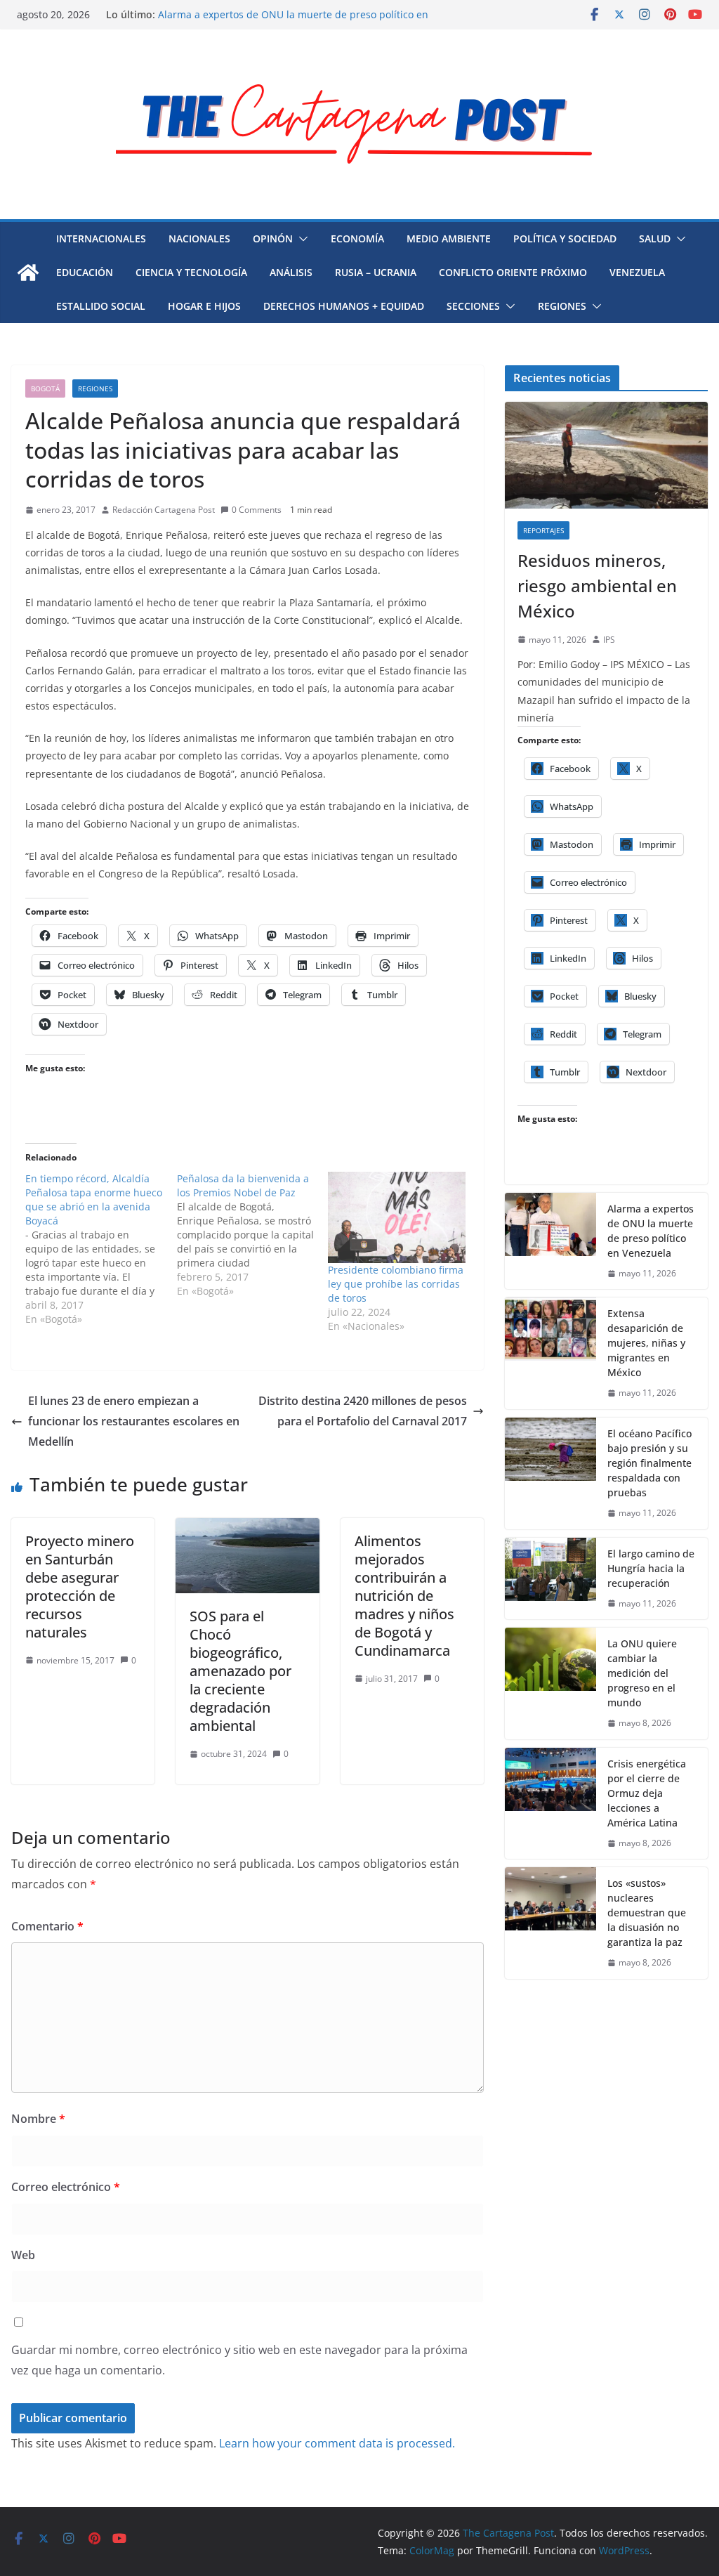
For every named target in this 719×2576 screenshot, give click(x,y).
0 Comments (257, 510)
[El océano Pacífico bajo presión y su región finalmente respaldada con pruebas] (550, 1473)
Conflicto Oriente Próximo (513, 272)
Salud (655, 238)
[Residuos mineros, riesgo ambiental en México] (606, 455)
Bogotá (45, 388)
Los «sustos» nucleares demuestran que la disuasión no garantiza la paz (647, 1913)
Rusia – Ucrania (376, 272)
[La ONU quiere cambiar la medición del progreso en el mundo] (550, 1683)
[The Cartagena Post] (28, 273)
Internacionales (101, 238)
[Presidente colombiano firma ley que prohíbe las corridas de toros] (397, 1217)
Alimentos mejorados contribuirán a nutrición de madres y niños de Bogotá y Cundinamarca (404, 1596)
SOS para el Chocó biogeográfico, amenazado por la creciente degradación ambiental (240, 1671)
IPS (609, 640)
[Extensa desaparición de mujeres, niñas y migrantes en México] (550, 1353)
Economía (357, 238)
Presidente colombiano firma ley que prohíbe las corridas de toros (396, 1284)
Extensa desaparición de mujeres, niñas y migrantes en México (646, 1343)
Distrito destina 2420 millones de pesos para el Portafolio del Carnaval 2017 (363, 1411)
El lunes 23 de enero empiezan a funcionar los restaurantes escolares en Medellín (134, 1421)
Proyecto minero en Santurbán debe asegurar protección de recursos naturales (80, 1587)
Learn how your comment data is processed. (337, 2443)
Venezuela (637, 272)
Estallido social (101, 306)
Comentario (47, 1926)
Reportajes (543, 530)
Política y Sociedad (565, 238)
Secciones (473, 306)
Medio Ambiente (449, 238)
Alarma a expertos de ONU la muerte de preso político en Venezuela (651, 1231)
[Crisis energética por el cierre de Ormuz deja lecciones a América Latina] (550, 1804)
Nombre (38, 2119)
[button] (301, 239)
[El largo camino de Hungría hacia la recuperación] (550, 1579)
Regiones (562, 306)
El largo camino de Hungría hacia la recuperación (651, 1568)
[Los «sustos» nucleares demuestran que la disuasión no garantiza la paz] (550, 1923)
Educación (85, 272)
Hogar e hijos (204, 306)
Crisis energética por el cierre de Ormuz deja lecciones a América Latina (647, 1793)
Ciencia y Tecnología (191, 272)
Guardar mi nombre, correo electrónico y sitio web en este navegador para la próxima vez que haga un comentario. (239, 2360)
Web (23, 2255)
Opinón (273, 238)
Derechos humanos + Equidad (344, 306)
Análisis (291, 272)
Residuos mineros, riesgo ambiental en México (597, 586)
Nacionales (199, 238)
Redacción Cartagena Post (164, 510)
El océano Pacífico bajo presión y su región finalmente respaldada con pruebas (649, 1463)
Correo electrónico (66, 2187)
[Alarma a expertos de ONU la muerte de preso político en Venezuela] (550, 1241)
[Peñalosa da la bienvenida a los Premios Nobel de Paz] (253, 1235)
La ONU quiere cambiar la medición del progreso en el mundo (642, 1673)
